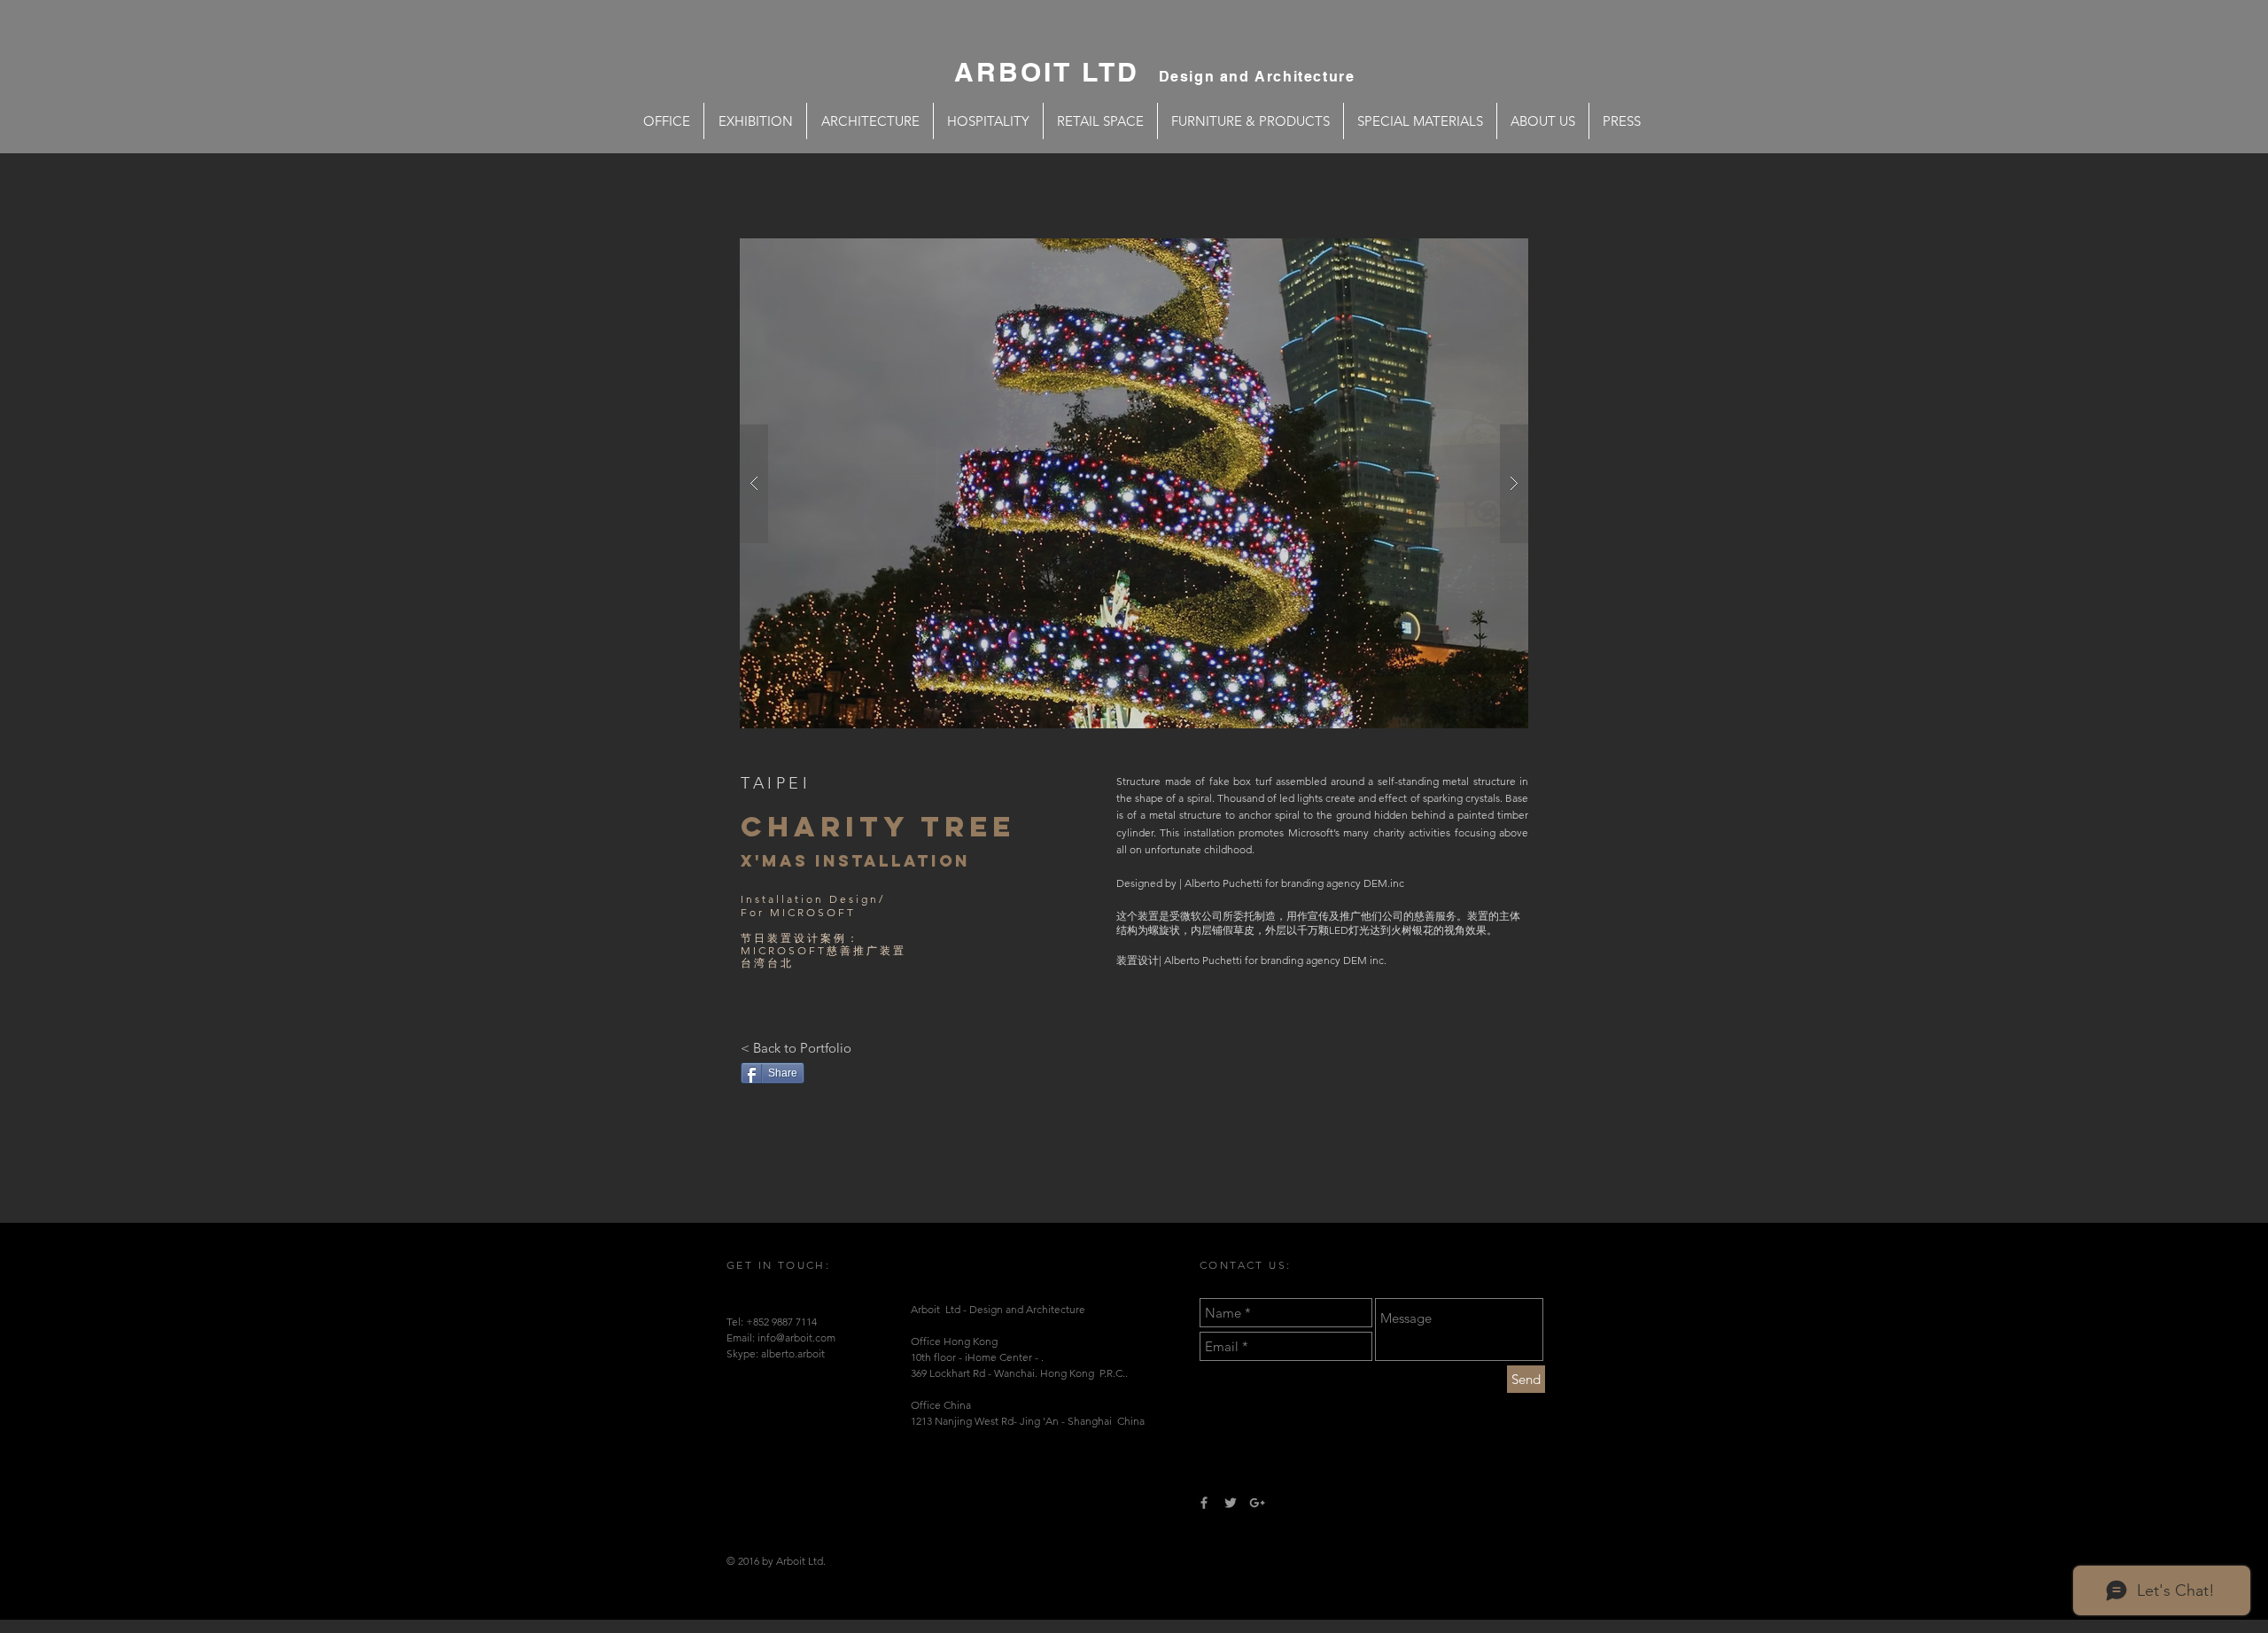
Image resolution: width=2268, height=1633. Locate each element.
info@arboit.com (796, 1338)
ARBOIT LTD (1056, 72)
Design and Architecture (1257, 77)
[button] (1134, 483)
